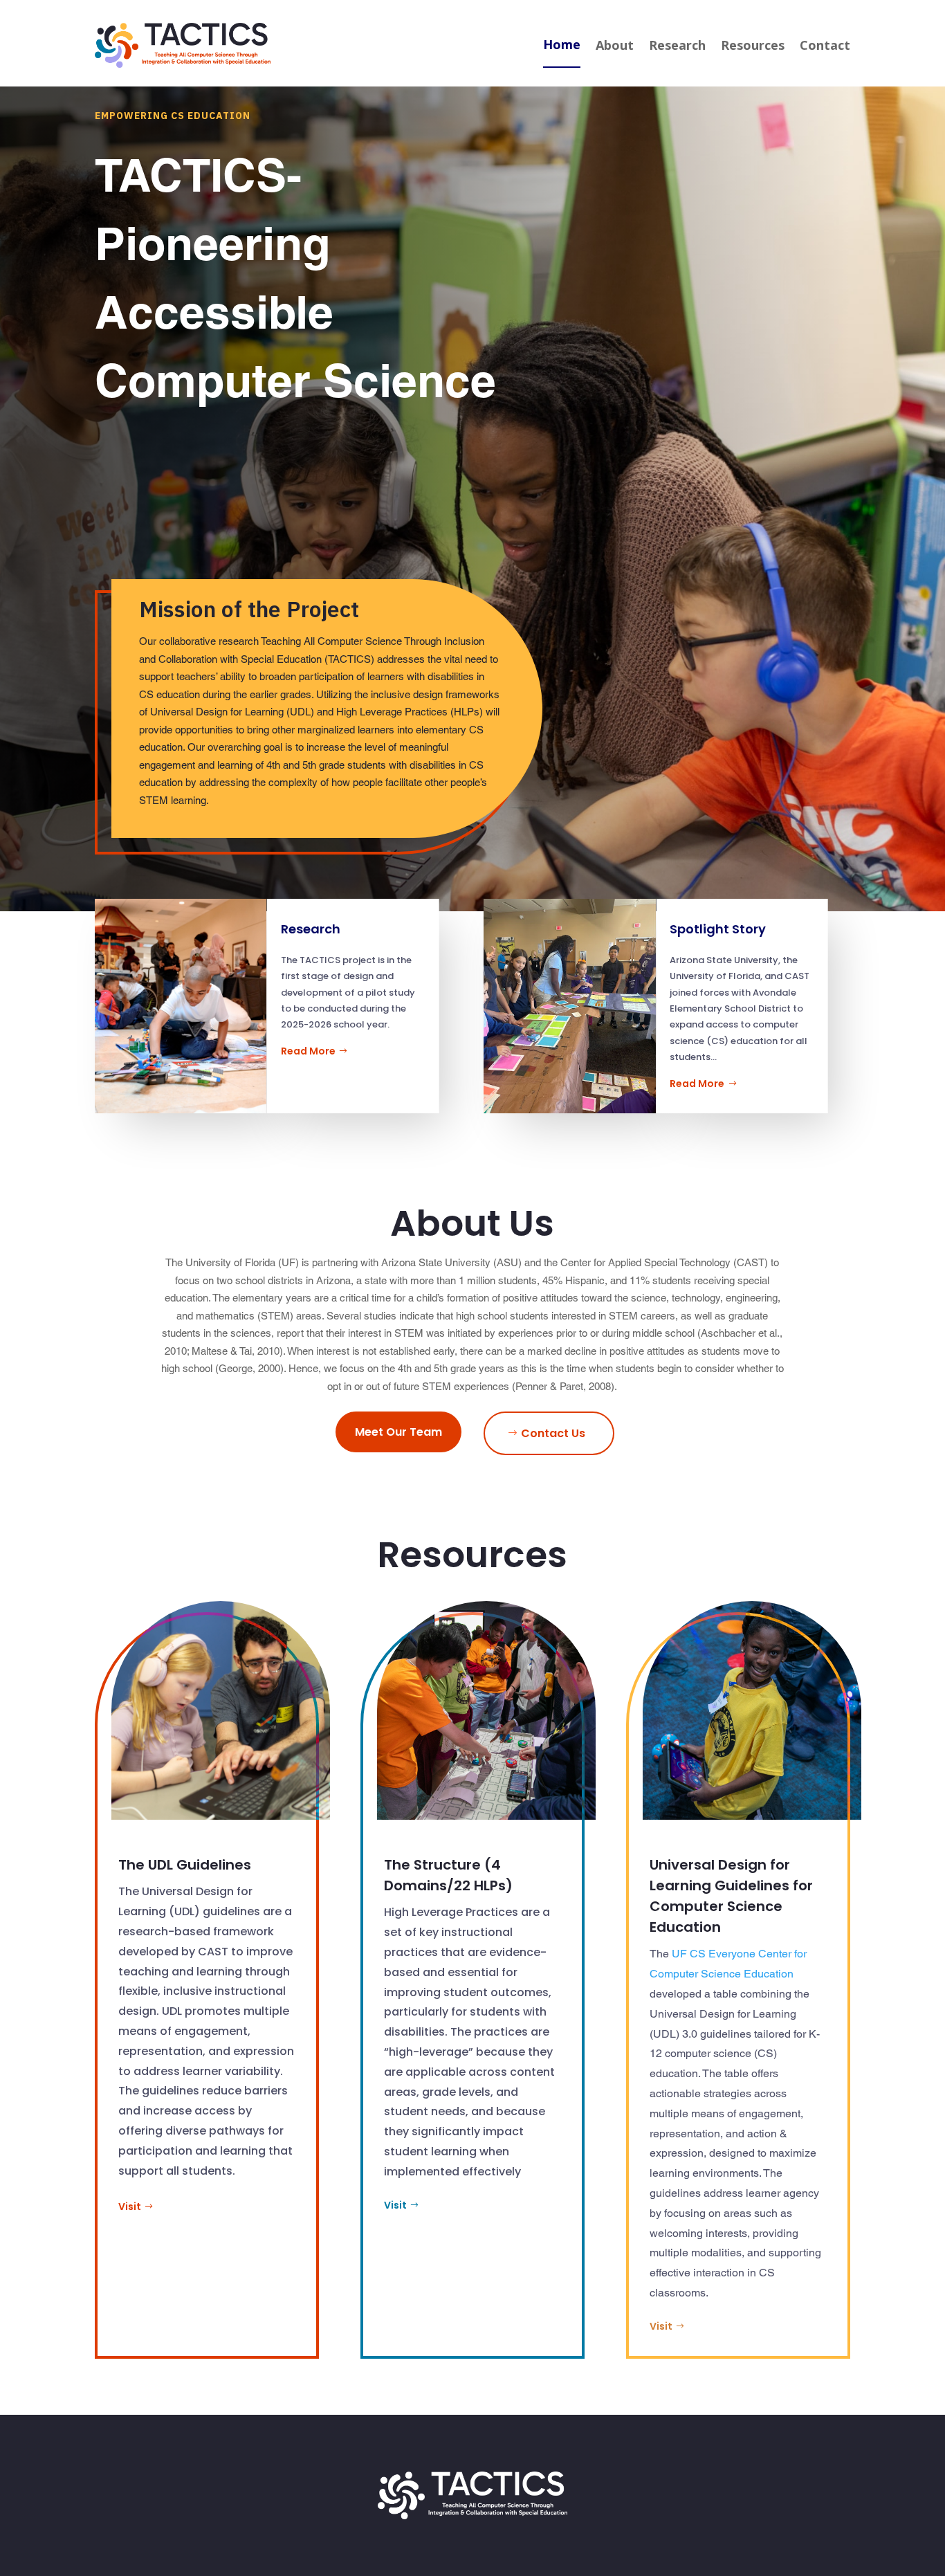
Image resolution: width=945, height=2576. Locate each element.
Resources (753, 45)
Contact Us (553, 1433)
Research (677, 45)
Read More (308, 1051)
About (615, 45)
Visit (130, 2207)
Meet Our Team (398, 1432)
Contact (825, 45)
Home (562, 44)
